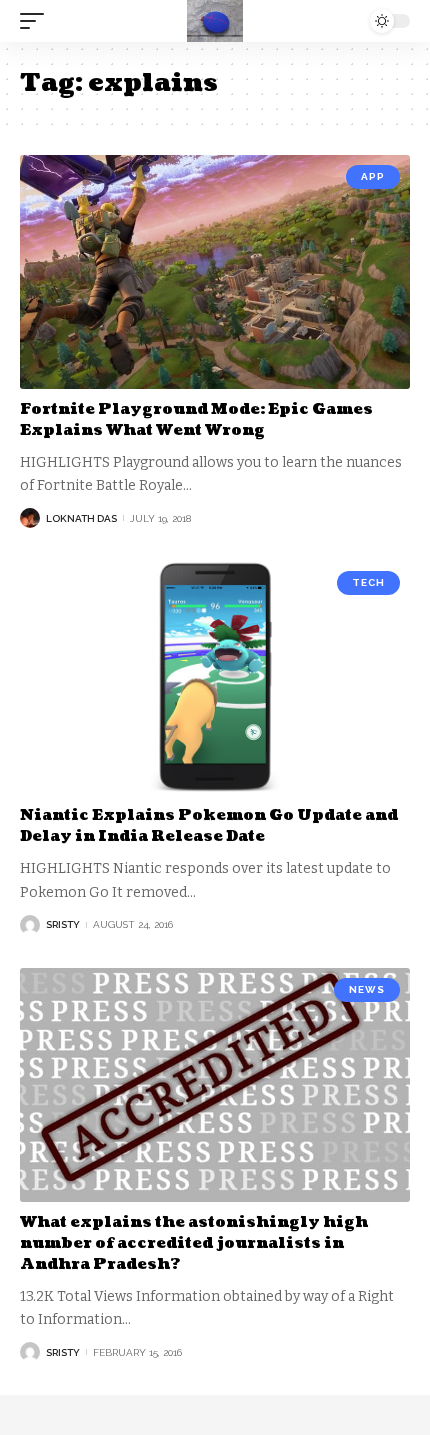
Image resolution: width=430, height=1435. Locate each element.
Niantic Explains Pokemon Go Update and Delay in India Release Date (209, 826)
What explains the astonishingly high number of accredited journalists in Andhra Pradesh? (194, 1243)
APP (373, 176)
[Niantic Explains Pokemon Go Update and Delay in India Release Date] (215, 678)
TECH (368, 582)
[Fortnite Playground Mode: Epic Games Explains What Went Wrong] (215, 272)
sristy (63, 924)
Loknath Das (81, 518)
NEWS (367, 989)
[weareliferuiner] (215, 21)
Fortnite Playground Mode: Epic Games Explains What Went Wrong (196, 420)
